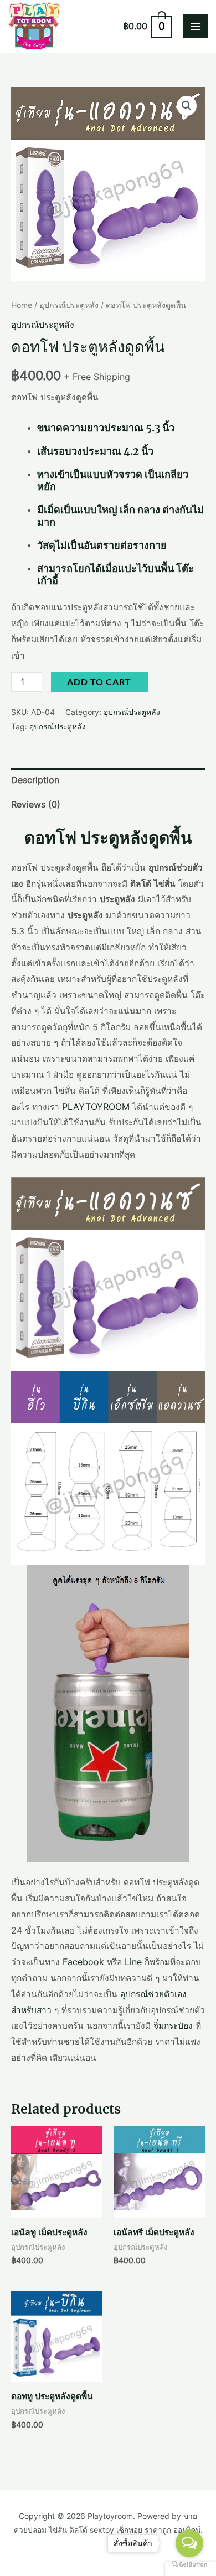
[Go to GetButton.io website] (189, 2565)
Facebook (83, 1962)
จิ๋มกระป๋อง (173, 2026)
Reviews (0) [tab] (36, 804)
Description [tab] (35, 780)
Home (22, 305)
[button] (187, 106)
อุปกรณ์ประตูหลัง (69, 305)
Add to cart (99, 682)
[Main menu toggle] (196, 27)
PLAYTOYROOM (96, 1107)
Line (133, 1962)
